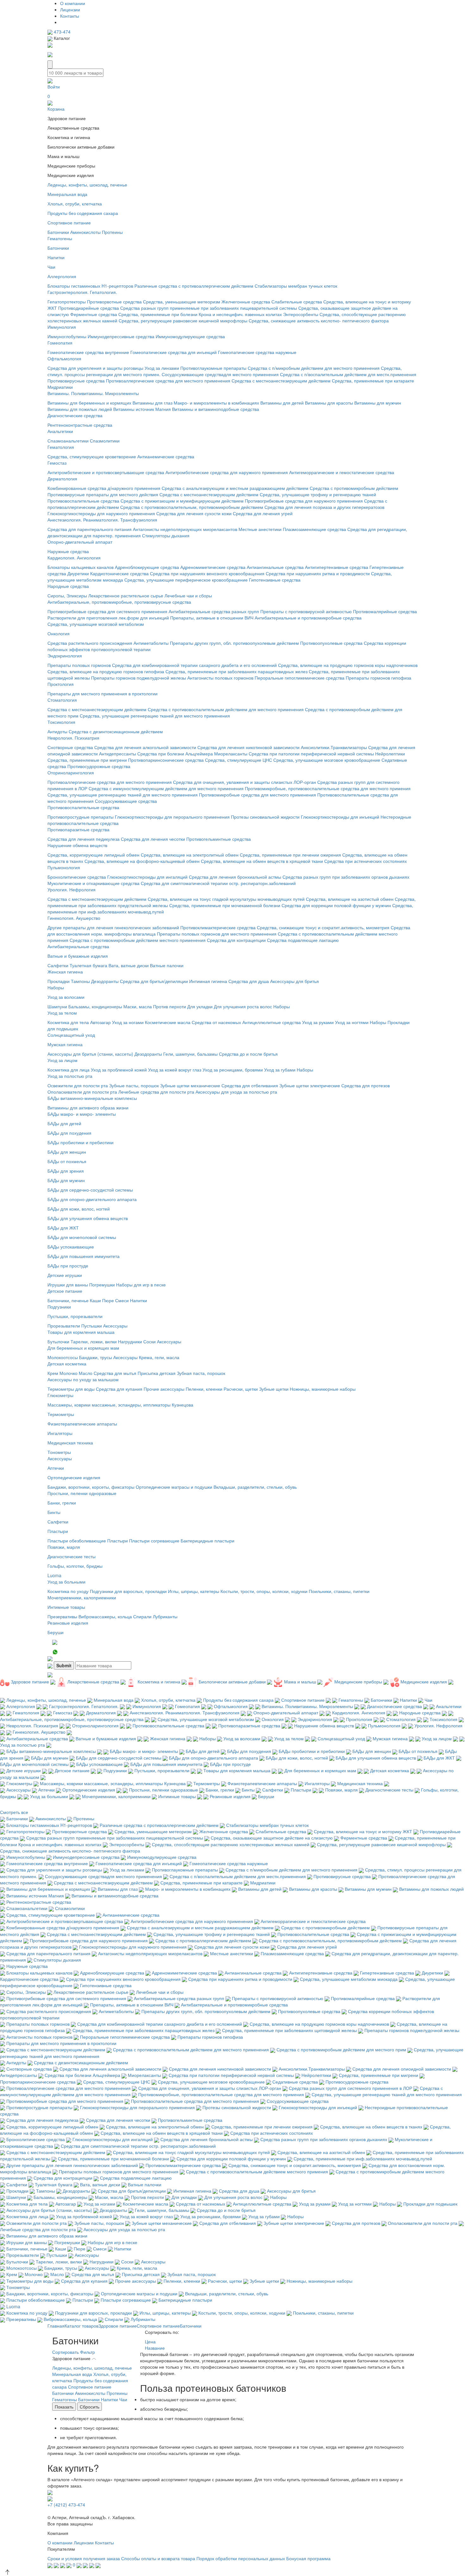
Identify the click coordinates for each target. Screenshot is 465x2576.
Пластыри (58, 1531)
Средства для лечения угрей (263, 513)
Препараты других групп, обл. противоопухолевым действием (234, 643)
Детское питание (65, 1291)
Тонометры (59, 1452)
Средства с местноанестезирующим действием (281, 381)
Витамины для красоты (329, 403)
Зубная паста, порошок (201, 1373)
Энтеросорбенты (301, 314)
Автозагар (100, 1022)
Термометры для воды (71, 1389)
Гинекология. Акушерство (74, 918)
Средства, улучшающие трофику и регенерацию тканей (318, 494)
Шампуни (57, 1006)
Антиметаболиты (151, 643)
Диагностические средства (75, 415)
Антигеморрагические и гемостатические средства (342, 472)
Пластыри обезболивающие (77, 1541)
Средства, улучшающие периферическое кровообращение (186, 580)
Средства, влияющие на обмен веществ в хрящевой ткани (262, 861)
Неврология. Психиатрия (73, 738)
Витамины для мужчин (378, 403)
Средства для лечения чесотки (153, 839)
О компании (73, 3)
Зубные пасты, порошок (134, 1085)
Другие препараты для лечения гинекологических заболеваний (113, 927)
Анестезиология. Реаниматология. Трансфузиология (102, 520)
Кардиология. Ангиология (74, 558)
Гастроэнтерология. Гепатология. (82, 292)
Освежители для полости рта (78, 1085)
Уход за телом (62, 1013)
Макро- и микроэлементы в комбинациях (216, 403)
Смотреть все (14, 1812)
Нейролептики (390, 754)
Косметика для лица (68, 1070)
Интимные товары (66, 1607)
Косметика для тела (68, 1022)
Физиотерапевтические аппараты (82, 1424)
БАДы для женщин (67, 1152)
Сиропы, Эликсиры (67, 595)
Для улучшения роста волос (243, 1006)
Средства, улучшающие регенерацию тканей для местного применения (155, 716)
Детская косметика (67, 1364)
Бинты (54, 1512)
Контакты (70, 16)
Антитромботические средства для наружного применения (227, 472)
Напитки (56, 257)
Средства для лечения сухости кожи (194, 513)
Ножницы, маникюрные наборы (323, 1389)
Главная (56, 2326)
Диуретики (78, 573)
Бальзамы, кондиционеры (95, 1006)
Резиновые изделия (68, 1623)
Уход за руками (318, 1022)
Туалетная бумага (88, 965)
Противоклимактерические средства (218, 927)
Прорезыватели (64, 1326)
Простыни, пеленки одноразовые (82, 1493)
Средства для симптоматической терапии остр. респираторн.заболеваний (218, 883)
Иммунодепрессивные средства (121, 336)
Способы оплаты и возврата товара (158, 2558)
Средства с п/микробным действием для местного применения (314, 368)
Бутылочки (58, 1341)
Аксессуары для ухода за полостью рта (236, 1092)
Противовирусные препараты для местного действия (103, 494)
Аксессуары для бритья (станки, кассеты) (90, 1054)
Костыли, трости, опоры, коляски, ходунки (264, 1591)
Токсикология (61, 722)
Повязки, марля (64, 1547)
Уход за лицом (62, 1060)
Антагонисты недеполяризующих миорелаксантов (185, 529)
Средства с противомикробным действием (354, 488)
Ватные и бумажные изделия (78, 956)
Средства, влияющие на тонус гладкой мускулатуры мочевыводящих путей (226, 899)
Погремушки (102, 1285)
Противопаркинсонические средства (166, 760)
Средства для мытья (115, 1373)
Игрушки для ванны (68, 1285)
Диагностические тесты (71, 1556)
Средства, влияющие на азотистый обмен (350, 899)
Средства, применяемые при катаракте (373, 381)
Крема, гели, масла (159, 1357)
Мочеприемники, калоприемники (82, 1597)
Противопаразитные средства (78, 829)
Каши (95, 1300)
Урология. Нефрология (71, 889)
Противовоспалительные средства (83, 501)
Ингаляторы (60, 1433)
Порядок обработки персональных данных (241, 2558)
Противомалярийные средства (385, 611)
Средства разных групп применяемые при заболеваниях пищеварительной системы (209, 308)
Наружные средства (68, 551)
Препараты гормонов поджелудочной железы (139, 678)
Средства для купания (119, 1389)
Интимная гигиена (208, 981)
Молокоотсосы (63, 1357)
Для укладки (200, 1006)
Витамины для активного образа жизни (88, 1108)
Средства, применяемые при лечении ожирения (290, 855)
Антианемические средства (166, 456)
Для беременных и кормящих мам (83, 1348)
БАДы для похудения (69, 1133)
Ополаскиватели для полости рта (82, 1092)
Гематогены (60, 238)
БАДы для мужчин (66, 1180)
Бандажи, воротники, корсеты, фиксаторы (91, 1487)
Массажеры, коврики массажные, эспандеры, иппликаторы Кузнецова (120, 1405)
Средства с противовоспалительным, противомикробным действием (192, 507)
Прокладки (59, 981)
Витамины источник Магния (142, 409)
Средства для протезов (366, 1085)
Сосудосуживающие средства (126, 801)
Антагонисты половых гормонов (220, 678)
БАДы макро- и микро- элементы (82, 1114)
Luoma (54, 1575)
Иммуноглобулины (67, 336)
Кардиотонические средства (119, 573)
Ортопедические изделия (74, 1477)
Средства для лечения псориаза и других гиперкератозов (324, 507)
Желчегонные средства (246, 302)
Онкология (59, 633)
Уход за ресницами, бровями (233, 1070)
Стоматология (62, 700)
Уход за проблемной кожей (119, 1070)
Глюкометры (60, 1395)
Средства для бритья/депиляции (154, 981)
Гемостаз (57, 463)
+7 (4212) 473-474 (66, 2505)
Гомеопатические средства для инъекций (174, 352)
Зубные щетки (274, 1389)
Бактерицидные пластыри (208, 1541)
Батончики (58, 232)
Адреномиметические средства (213, 567)
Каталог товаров (81, 2326)
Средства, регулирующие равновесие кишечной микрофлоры (183, 320)
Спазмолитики (105, 441)
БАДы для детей (64, 1123)
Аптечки (56, 1468)
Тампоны (80, 981)
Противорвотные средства (114, 302)
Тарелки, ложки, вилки (94, 1341)
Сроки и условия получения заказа (84, 2558)
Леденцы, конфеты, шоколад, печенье (87, 185)
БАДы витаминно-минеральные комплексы (92, 1098)
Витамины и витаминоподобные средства (216, 409)
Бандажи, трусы (96, 1357)
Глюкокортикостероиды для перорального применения (172, 817)
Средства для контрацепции (236, 940)
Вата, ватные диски (129, 965)
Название (155, 2348)
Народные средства (68, 586)
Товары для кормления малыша (81, 1332)
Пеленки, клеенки (204, 1389)
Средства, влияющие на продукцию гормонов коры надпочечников (348, 665)
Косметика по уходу (68, 1591)
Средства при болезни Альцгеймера (175, 754)
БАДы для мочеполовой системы (82, 1237)
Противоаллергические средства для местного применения (168, 381)
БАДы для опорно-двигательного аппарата (92, 1199)
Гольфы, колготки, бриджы (75, 1566)
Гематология (61, 447)
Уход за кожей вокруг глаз (175, 1070)
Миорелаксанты (231, 754)
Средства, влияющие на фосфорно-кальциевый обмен (142, 861)
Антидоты (57, 731)
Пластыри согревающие (154, 1541)
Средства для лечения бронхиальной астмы (235, 877)
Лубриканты (165, 1616)
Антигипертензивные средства (337, 567)
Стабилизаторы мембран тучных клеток (296, 286)
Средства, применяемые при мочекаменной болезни (225, 905)
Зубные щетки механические (190, 1085)
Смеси (122, 1300)
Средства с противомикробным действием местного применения (138, 940)
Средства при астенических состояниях (366, 861)
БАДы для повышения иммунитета (84, 1256)
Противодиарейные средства (89, 308)
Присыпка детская (157, 1373)
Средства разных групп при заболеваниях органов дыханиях (346, 877)
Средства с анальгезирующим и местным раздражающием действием (235, 488)
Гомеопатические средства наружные (257, 352)
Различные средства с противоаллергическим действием (194, 286)
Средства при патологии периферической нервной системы (311, 754)
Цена (151, 2341)
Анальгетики (60, 431)
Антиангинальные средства (275, 567)
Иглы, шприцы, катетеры (194, 1591)
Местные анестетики (260, 529)
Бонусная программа (308, 2558)
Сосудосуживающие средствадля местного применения (220, 374)
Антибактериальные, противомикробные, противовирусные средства (119, 602)
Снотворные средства (70, 747)
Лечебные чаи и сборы (188, 595)
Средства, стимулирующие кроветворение (92, 456)
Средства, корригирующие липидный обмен (93, 855)
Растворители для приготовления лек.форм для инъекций (108, 618)
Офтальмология (64, 358)
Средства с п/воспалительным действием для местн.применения (348, 374)
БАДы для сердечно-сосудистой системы (90, 1190)
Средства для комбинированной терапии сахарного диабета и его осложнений (195, 665)
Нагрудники (130, 1341)
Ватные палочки (167, 965)
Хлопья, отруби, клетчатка (75, 204)
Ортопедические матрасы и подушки (174, 1487)
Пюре (108, 1300)
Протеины (112, 232)
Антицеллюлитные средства (272, 1022)
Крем (53, 1373)
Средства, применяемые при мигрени (87, 760)
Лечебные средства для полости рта (156, 1092)
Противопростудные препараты (81, 817)
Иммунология (62, 327)
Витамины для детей (282, 403)
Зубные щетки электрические (310, 1085)
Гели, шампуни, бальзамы (190, 1054)
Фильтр (87, 2352)
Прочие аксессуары (164, 1389)
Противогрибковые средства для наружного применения (304, 501)
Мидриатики (60, 387)
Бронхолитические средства (77, 877)
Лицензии (70, 9)
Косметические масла (168, 1022)
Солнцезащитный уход (71, 1035)
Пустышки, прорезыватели (75, 1316)
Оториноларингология (71, 772)
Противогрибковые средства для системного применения (107, 611)
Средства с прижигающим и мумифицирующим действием (182, 501)
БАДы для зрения (66, 1171)
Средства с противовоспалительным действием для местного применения (226, 709)
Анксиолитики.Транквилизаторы (334, 747)
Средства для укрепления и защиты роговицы (95, 368)
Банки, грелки (62, 1503)
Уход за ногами (128, 1022)
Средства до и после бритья (248, 1054)
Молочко (68, 1373)
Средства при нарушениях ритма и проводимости (318, 573)
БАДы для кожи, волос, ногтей (79, 1209)
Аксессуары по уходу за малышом (83, 1379)
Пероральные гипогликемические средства (300, 678)
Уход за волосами (66, 997)
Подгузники (59, 1307)
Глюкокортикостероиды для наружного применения (101, 513)
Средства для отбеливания (250, 1085)
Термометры (61, 1414)
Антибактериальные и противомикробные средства (308, 618)
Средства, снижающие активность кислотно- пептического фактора (319, 320)
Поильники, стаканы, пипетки (339, 1591)
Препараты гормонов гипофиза (378, 678)
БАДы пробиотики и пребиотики (81, 1142)
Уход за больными (66, 1582)
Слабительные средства (297, 302)
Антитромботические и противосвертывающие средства (106, 472)
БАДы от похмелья (67, 1161)
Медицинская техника (70, 1443)
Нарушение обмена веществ (77, 845)
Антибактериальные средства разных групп (214, 611)
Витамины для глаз (152, 403)
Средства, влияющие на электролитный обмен (190, 855)
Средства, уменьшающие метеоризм (182, 302)
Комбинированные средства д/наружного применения (104, 488)
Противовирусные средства (76, 381)
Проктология (61, 684)
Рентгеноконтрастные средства (80, 425)
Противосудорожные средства (99, 766)
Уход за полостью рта (70, 1076)
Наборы (56, 987)
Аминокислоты (85, 232)
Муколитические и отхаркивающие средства (93, 883)
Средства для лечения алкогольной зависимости (145, 747)
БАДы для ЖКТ (63, 1228)
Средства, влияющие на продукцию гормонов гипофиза (106, 671)
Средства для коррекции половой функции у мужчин (336, 905)
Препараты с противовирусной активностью (306, 611)
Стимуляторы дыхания (166, 535)
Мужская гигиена (65, 1044)
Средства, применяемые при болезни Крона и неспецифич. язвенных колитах (200, 314)
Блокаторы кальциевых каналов (81, 567)
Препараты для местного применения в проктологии (102, 693)
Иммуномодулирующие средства (190, 336)
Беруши (56, 1632)
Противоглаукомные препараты (213, 368)
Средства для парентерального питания (90, 529)
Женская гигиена (65, 972)
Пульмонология (64, 867)
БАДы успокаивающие (71, 1247)
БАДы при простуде (68, 1266)
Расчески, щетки (241, 1389)
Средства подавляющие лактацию (303, 940)
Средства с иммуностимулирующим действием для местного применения (166, 788)
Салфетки (58, 965)
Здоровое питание (118, 2326)
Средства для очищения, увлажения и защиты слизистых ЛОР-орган (245, 782)
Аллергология (62, 276)
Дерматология (62, 479)
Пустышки (92, 1326)
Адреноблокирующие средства (147, 567)
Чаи (51, 267)
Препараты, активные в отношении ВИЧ (212, 618)
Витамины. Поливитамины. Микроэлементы (93, 393)
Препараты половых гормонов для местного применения (217, 934)
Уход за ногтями (352, 1022)
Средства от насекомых (216, 1022)
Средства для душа (249, 981)
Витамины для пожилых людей (80, 409)
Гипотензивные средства (275, 580)
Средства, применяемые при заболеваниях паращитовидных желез (236, 671)
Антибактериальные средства (78, 946)
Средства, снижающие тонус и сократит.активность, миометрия (323, 927)
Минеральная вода (67, 194)
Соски (149, 1341)
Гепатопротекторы (67, 302)
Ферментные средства (94, 314)
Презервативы (62, 1616)
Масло (86, 1373)
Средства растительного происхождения (90, 643)
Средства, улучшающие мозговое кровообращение (327, 760)
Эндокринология (65, 656)
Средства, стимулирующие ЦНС (239, 760)
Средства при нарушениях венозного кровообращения (207, 573)
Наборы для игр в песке (141, 1285)
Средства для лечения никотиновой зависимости (248, 747)
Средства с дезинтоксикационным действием (116, 731)
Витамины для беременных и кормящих (89, 403)
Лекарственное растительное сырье (126, 595)
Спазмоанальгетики (68, 441)
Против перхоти (170, 1006)
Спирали (142, 1616)
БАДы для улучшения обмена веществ (88, 1218)
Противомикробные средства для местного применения (257, 795)
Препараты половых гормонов (79, 665)
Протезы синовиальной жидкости (265, 817)
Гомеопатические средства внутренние (88, 352)
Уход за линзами (162, 368)
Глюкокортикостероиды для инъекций (340, 817)
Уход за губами (280, 1070)
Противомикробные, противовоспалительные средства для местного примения (328, 788)
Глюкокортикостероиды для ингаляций (147, 877)
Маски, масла (138, 1006)
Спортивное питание (69, 223)
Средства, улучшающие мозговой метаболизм (96, 624)
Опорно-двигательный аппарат (80, 542)
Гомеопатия (60, 343)
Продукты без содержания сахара (83, 213)
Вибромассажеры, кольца (105, 1616)
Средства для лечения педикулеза (84, 839)
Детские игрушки (65, 1275)
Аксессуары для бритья (294, 981)
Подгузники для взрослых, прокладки (128, 1591)
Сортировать (65, 2352)
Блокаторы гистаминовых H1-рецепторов (90, 286)
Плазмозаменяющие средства (314, 529)
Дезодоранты (105, 981)
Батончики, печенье (68, 1300)
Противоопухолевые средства (331, 643)
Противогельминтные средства (219, 839)
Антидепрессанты (118, 754)
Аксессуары (115, 1326)
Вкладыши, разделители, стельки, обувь (255, 1487)
